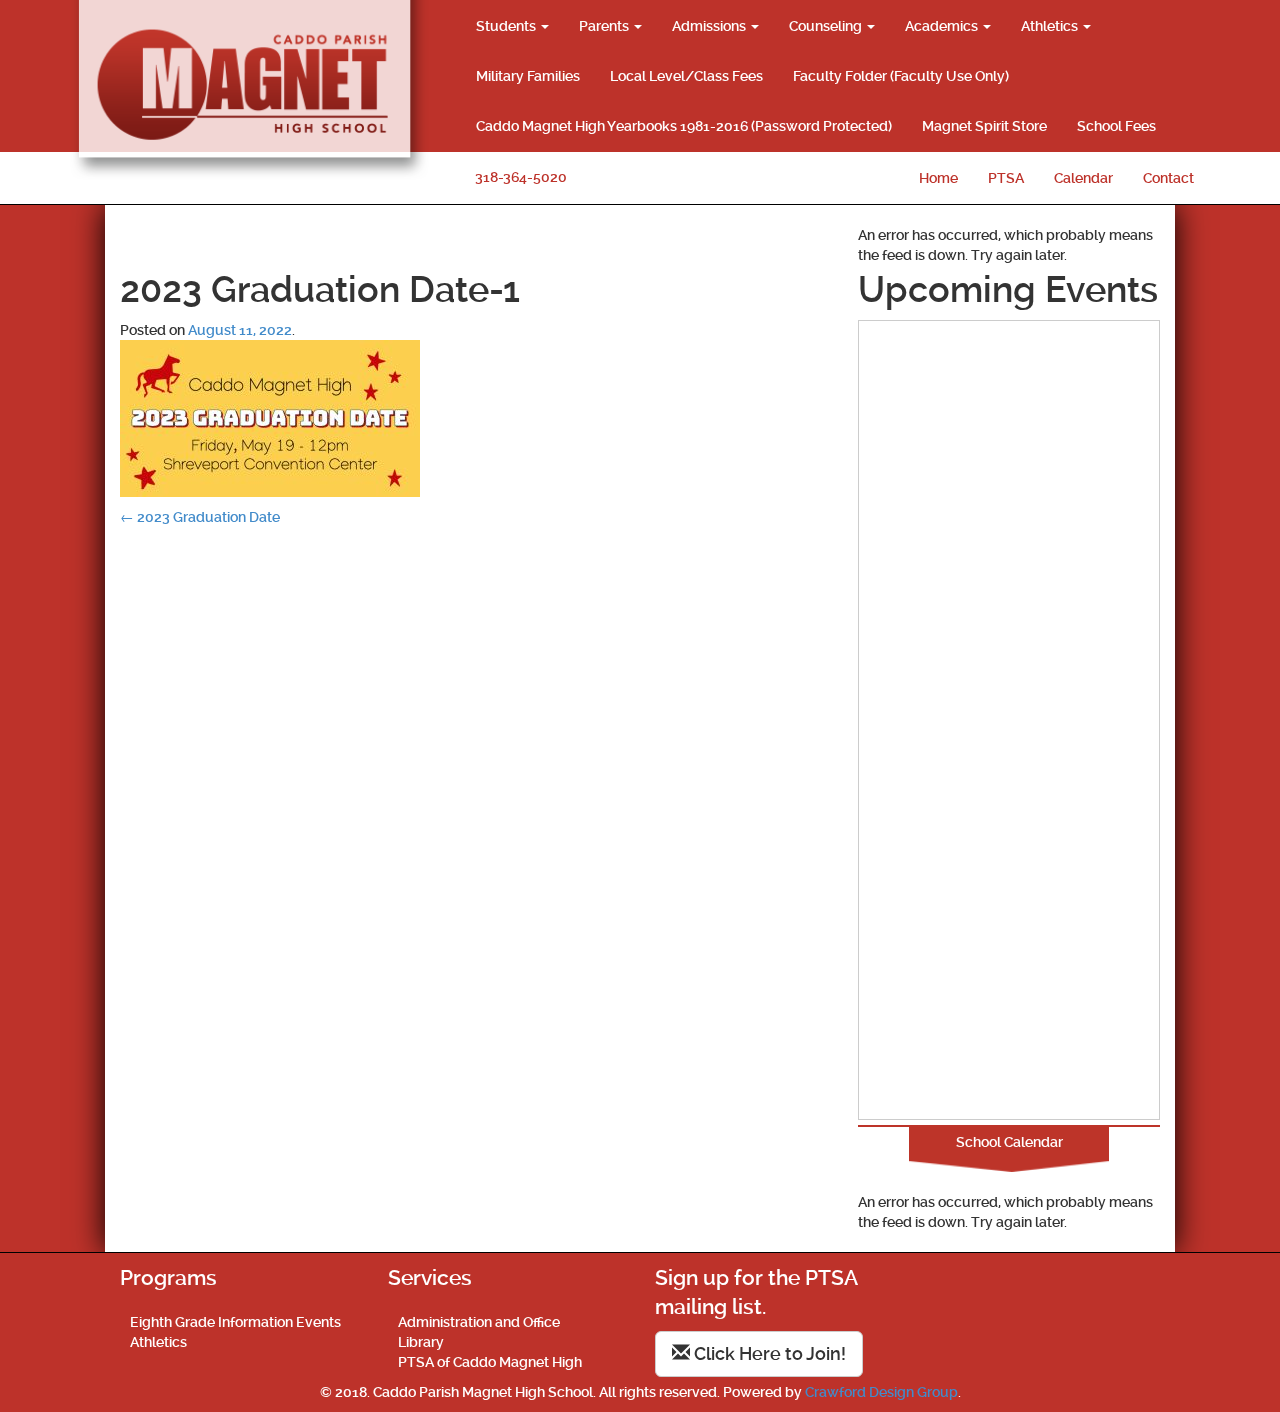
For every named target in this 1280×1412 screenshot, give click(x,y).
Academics (943, 26)
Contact (1168, 178)
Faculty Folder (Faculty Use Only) (901, 76)
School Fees (1116, 126)
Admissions (710, 26)
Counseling (827, 26)
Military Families (528, 76)
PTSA (1006, 178)
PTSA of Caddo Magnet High (490, 1362)
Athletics (1051, 26)
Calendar (1083, 178)
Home (938, 178)
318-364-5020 (521, 177)
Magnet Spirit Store (984, 126)
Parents (605, 26)
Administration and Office (479, 1322)
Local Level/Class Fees (686, 76)
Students (507, 26)
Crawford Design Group (881, 1392)
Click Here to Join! (768, 1353)
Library (421, 1342)
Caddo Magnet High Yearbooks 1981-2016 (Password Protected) (684, 126)
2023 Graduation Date (200, 517)
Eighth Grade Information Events (235, 1322)
